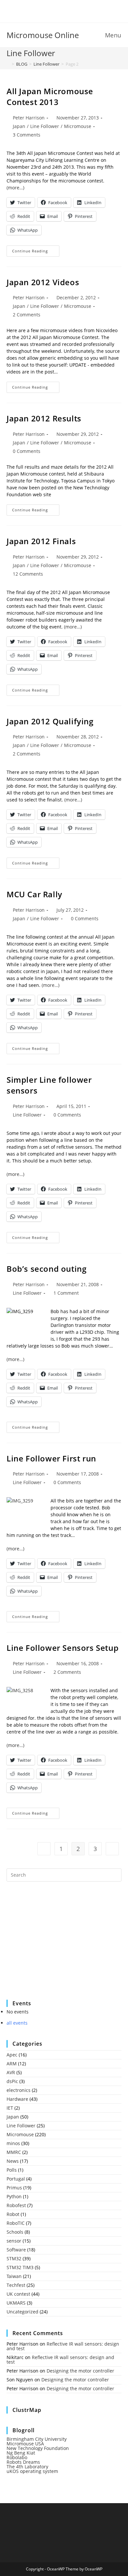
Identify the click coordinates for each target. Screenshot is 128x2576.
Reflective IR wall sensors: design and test (63, 2346)
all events (17, 2023)
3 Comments (27, 135)
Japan (19, 126)
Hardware (17, 2099)
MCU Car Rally (34, 894)
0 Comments (27, 451)
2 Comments (27, 315)
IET (10, 2108)
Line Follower (45, 126)
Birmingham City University (37, 2439)
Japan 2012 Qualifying (50, 721)
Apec (12, 2055)
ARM (12, 2064)
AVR (11, 2072)
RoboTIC (16, 2223)
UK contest (18, 2294)
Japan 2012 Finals (41, 541)
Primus (14, 2188)
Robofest (16, 2205)
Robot (13, 2214)
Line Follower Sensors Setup (63, 1648)
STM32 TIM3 (20, 2267)
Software (16, 2250)
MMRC (14, 2152)
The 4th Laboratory (27, 2467)
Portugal (16, 2179)
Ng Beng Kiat (21, 2453)
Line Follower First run (51, 1458)
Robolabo (17, 2457)
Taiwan (14, 2276)
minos (13, 2143)
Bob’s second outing (46, 1269)
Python (14, 2196)
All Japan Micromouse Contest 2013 (50, 97)
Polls (12, 2170)
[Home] (8, 64)
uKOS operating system (32, 2471)
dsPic (12, 2081)
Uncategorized (22, 2312)
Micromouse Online (43, 35)
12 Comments (28, 574)
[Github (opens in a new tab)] (69, 11)
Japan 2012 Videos (43, 282)
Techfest (16, 2285)
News (13, 2161)
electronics (19, 2090)
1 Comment (66, 1293)
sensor (14, 2241)
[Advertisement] (56, 1945)
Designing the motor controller (80, 2371)
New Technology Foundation (38, 2448)
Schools (15, 2232)
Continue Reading (36, 252)
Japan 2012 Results (44, 418)
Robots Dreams (23, 2462)
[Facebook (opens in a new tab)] (60, 11)
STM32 (14, 2258)
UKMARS (16, 2303)
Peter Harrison (29, 118)
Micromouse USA (25, 2444)
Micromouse (78, 126)
